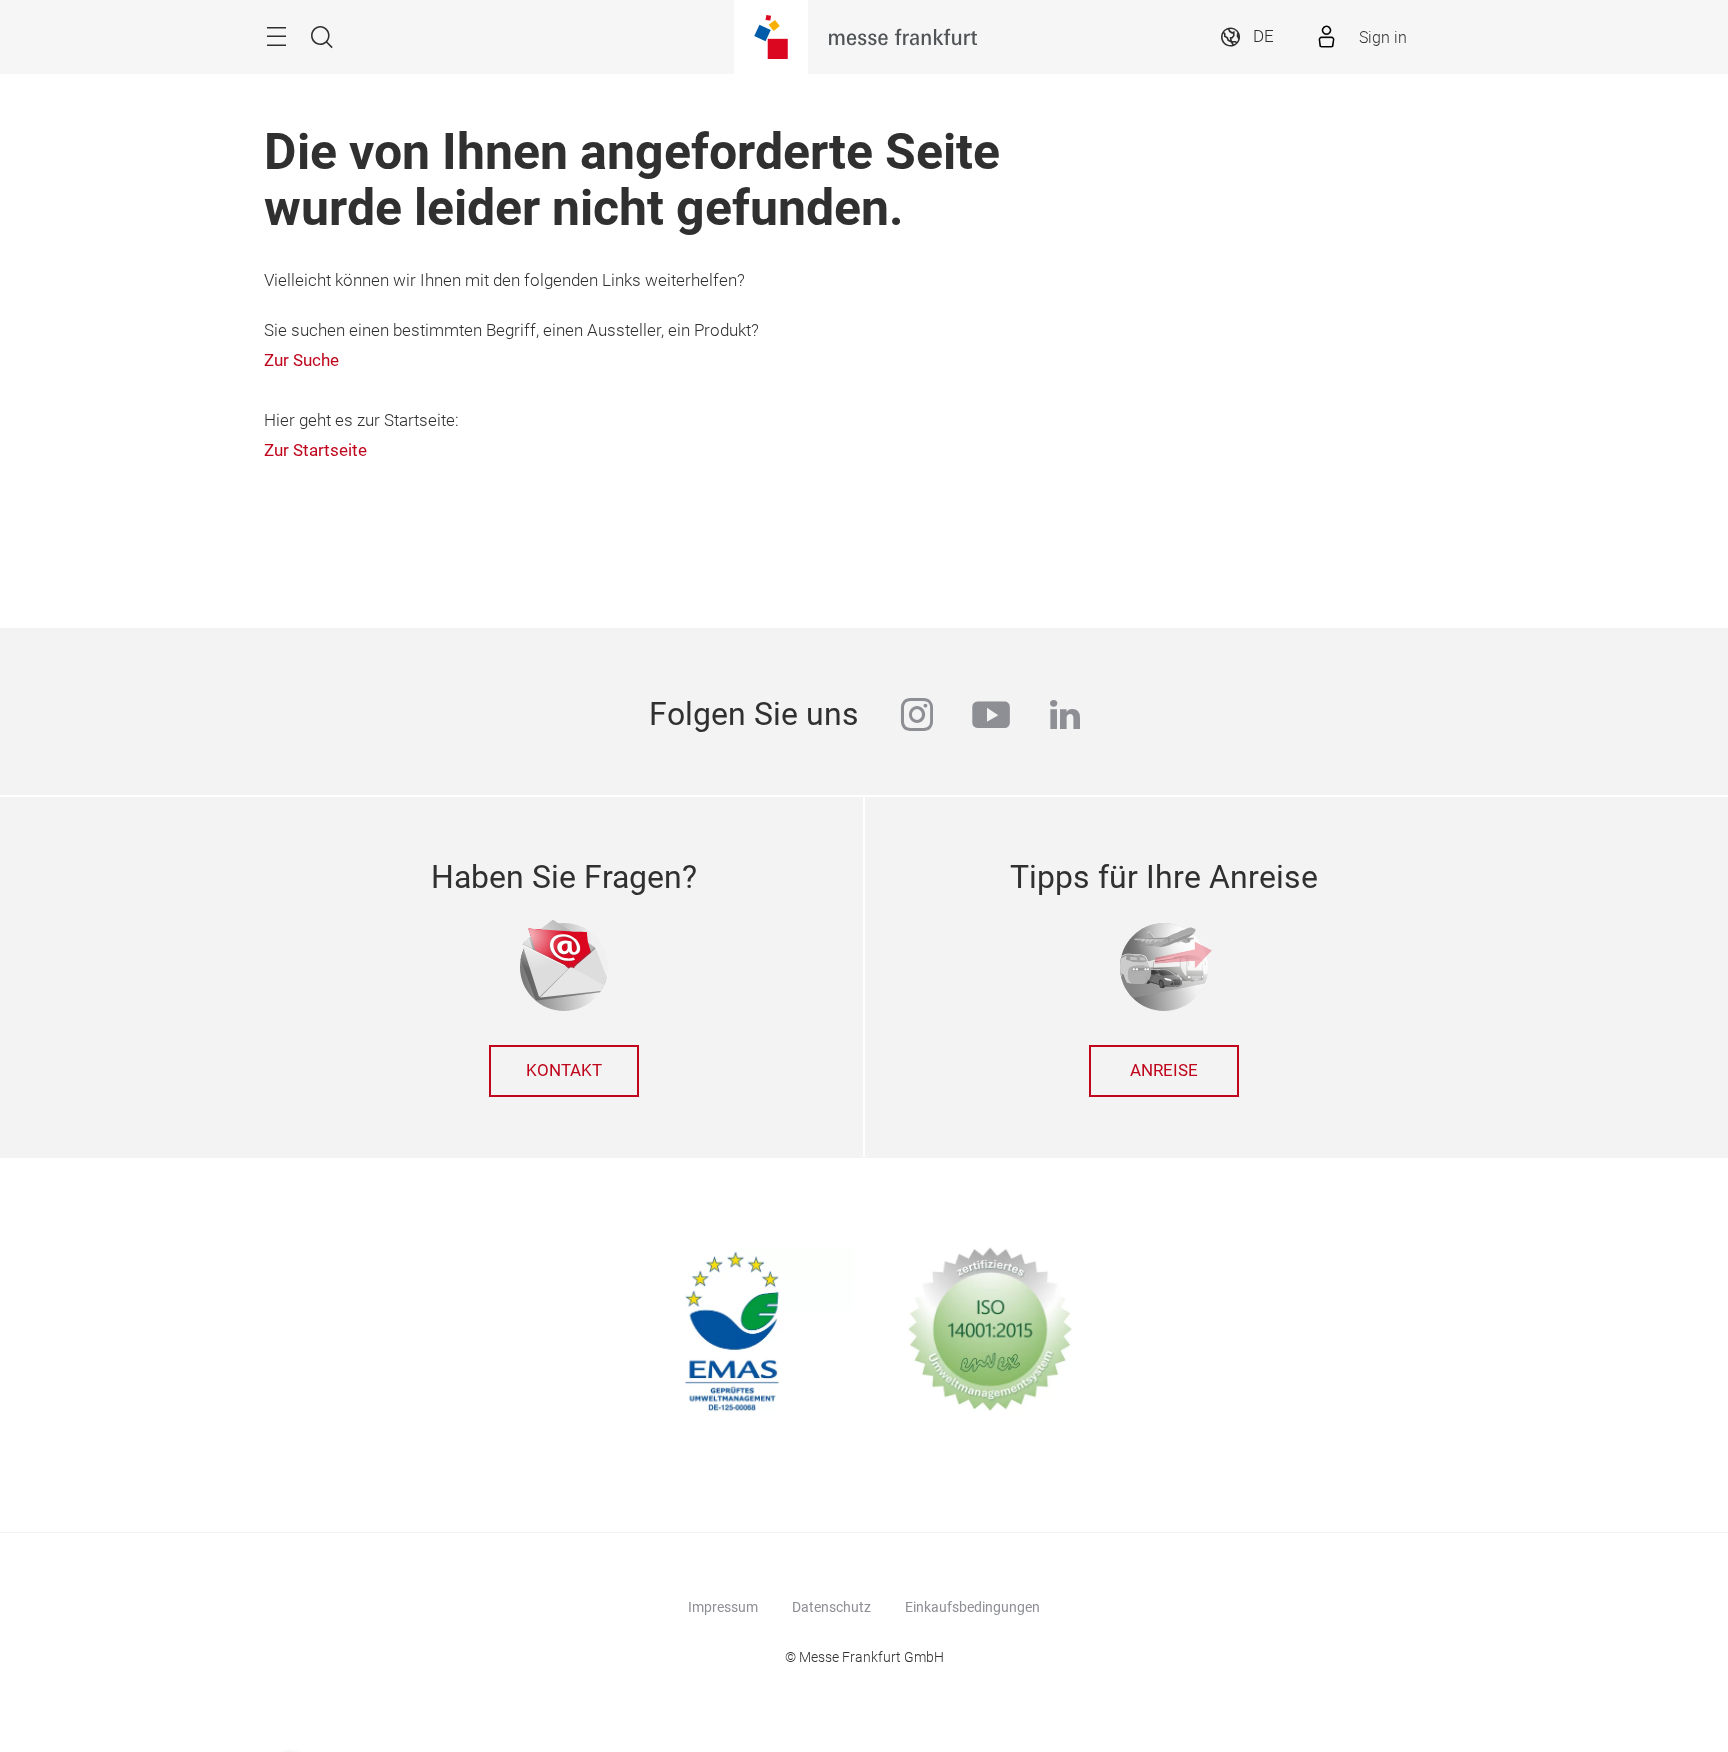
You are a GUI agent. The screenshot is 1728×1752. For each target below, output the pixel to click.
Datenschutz (831, 1607)
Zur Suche (301, 360)
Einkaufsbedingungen (972, 1607)
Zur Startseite (315, 450)
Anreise (1164, 1070)
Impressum (723, 1607)
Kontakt (564, 1070)
